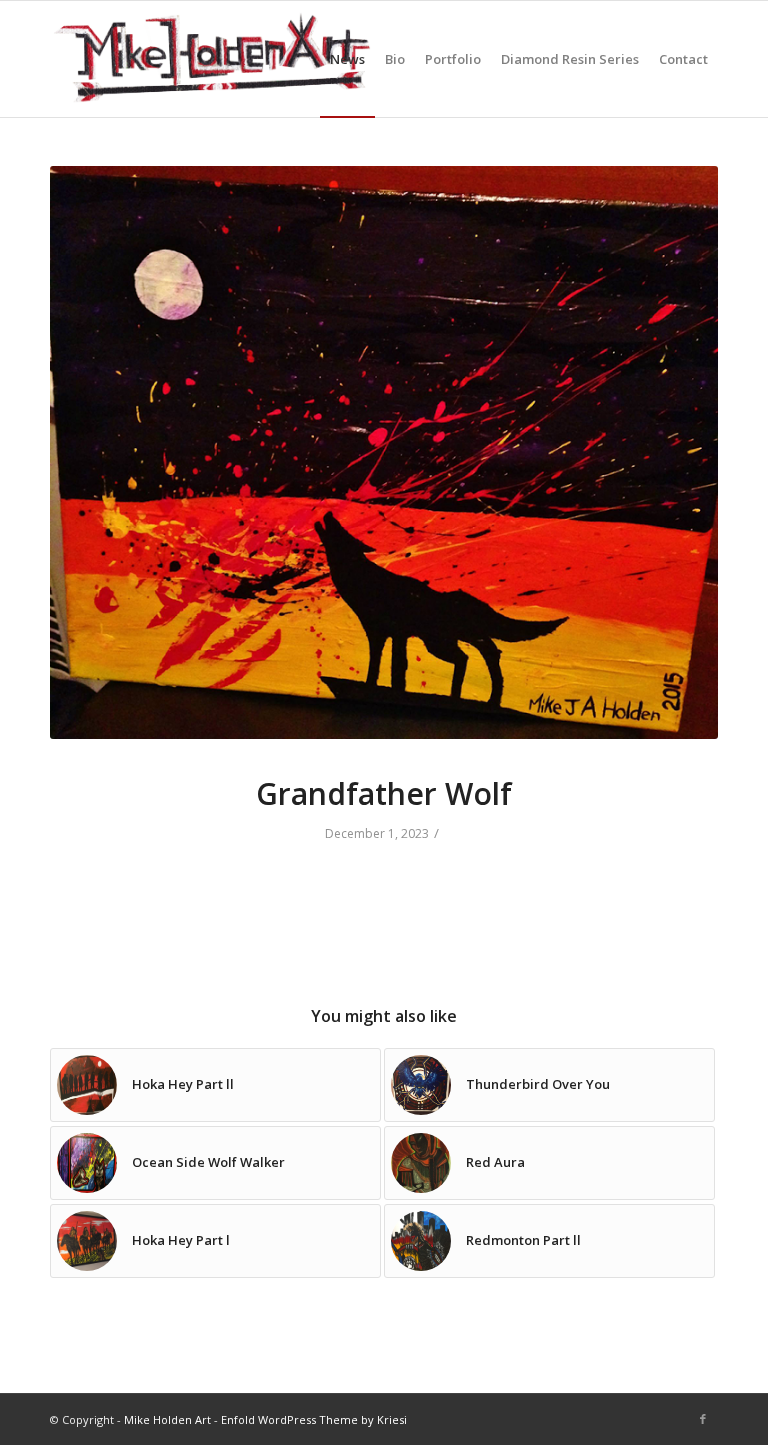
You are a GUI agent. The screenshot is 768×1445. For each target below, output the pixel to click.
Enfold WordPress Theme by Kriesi (314, 1419)
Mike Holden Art (167, 1419)
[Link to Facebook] (703, 1419)
